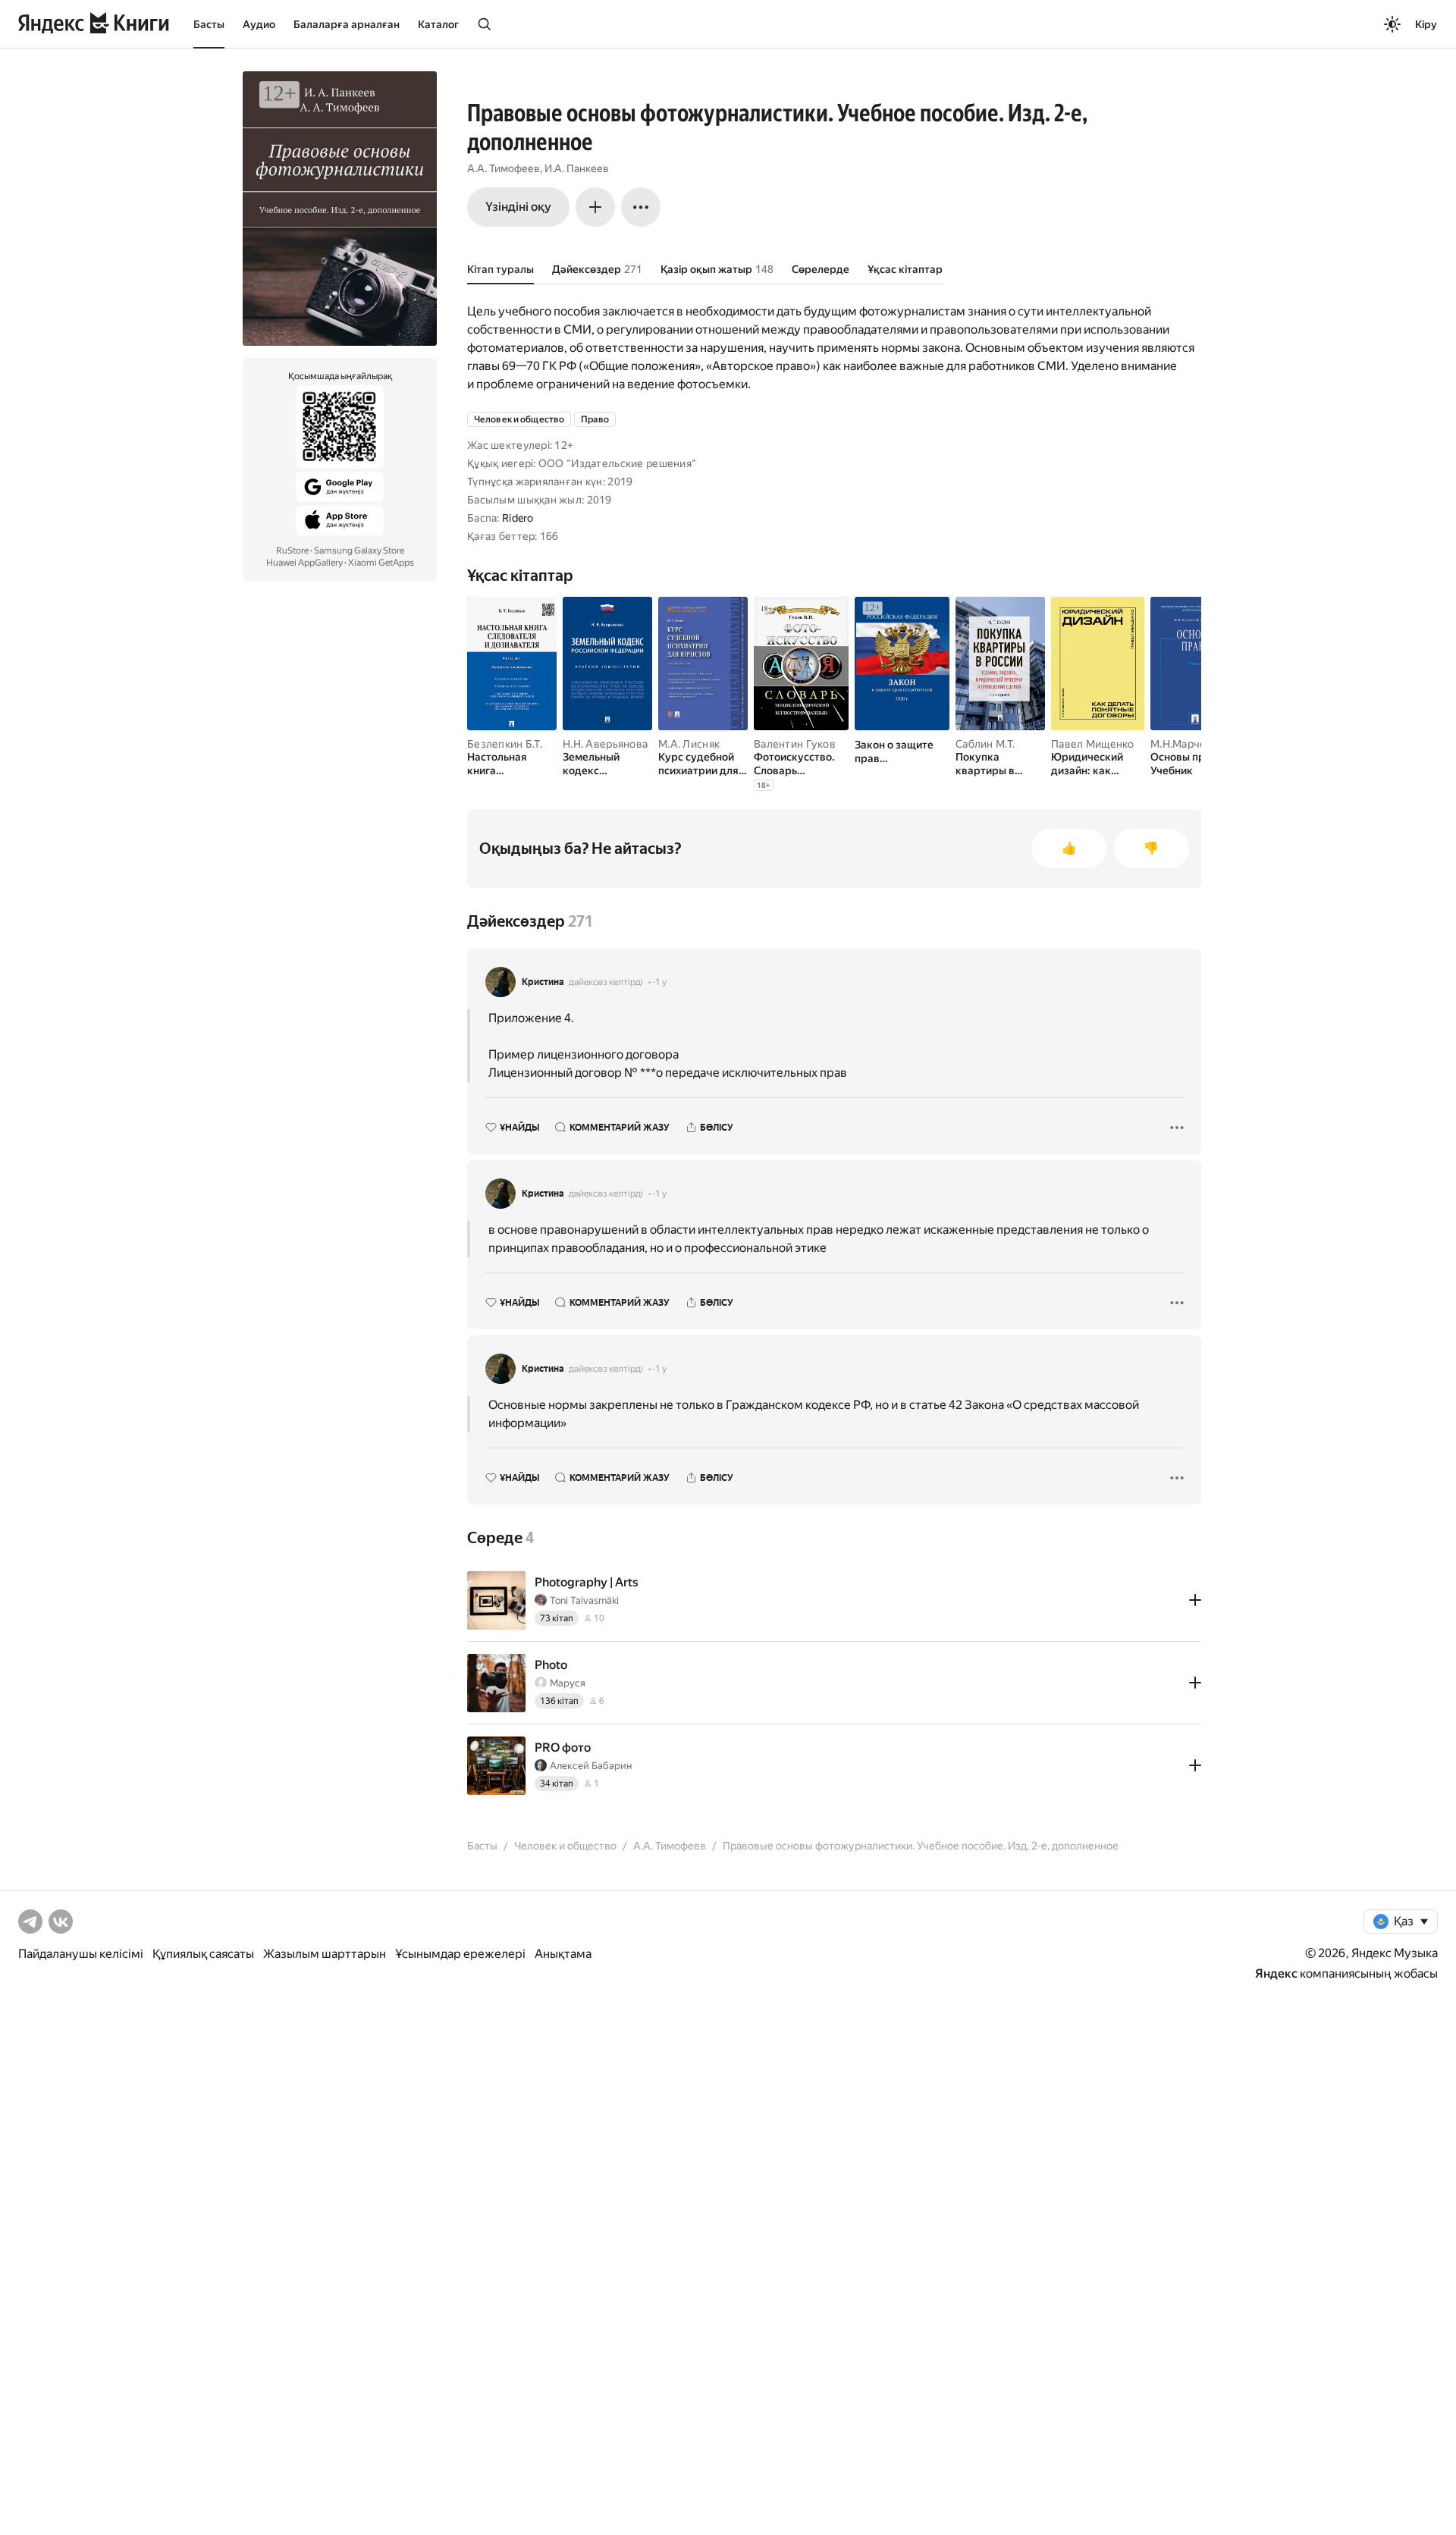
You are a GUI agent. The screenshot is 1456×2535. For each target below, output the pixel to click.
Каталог (438, 24)
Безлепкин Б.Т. (505, 744)
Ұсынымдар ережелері (460, 1954)
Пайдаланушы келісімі (81, 1954)
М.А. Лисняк (689, 744)
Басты (209, 24)
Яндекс (1276, 1973)
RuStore (292, 551)
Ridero (518, 518)
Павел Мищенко (1093, 744)
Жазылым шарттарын (325, 1954)
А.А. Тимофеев (504, 168)
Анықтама (563, 1954)
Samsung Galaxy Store (359, 551)
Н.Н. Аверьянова (605, 744)
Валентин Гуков (795, 744)
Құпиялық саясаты (203, 1954)
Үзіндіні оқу (518, 207)
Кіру (1426, 24)
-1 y (659, 982)
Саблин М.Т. (985, 744)
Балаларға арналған (347, 24)
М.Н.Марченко (1187, 744)
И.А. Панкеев (577, 168)
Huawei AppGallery (304, 563)
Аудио (259, 24)
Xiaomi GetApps (381, 563)
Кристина (543, 982)
